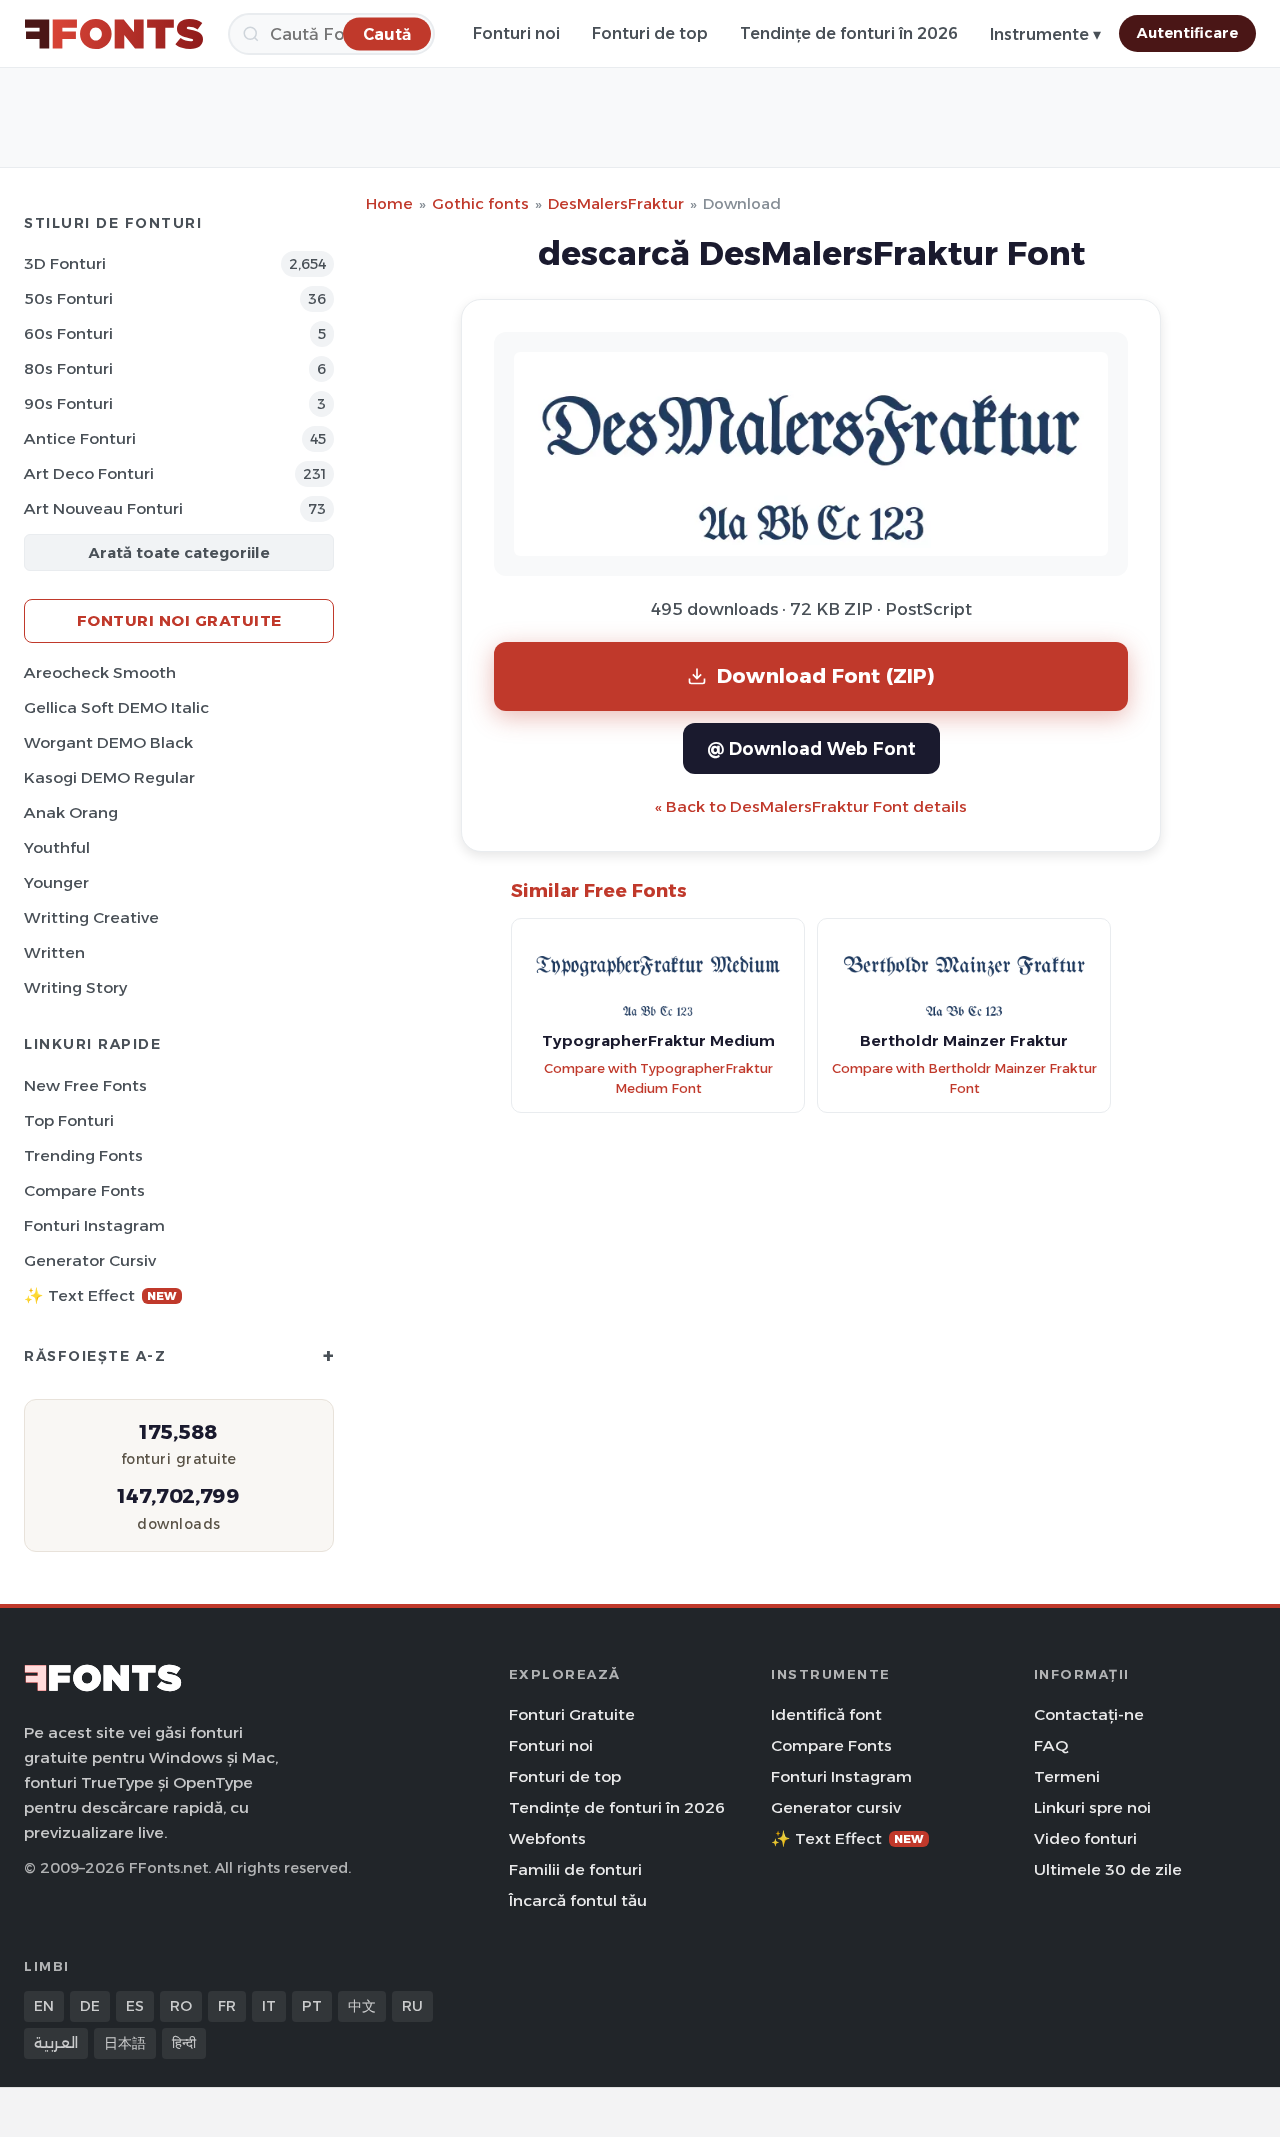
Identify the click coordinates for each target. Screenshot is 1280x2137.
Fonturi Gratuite (572, 1714)
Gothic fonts (480, 203)
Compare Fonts (84, 1190)
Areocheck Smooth (100, 672)
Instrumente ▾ (1045, 34)
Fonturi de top (650, 33)
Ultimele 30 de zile (1108, 1869)
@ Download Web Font (811, 748)
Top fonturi (69, 1120)
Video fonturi (1085, 1838)
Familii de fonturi (575, 1869)
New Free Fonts (85, 1085)
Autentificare (1187, 33)
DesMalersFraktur (616, 203)
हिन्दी (184, 2043)
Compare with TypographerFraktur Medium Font (658, 1079)
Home (389, 203)
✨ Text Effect (100, 1295)
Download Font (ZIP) (826, 675)
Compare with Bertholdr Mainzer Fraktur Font (964, 1079)
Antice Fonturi (80, 438)
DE (90, 2006)
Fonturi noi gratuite (179, 620)
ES (135, 2006)
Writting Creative (91, 917)
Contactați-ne (1089, 1714)
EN (44, 2006)
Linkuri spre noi (1092, 1807)
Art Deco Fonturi (89, 473)
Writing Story (75, 987)
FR (227, 2006)
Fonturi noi (516, 33)
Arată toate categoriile (179, 552)
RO (181, 2006)
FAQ (1051, 1745)
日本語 (125, 2043)
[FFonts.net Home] (114, 34)
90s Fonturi (68, 403)
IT (269, 2006)
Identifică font (826, 1714)
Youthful (57, 847)
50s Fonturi (68, 298)
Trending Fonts (83, 1155)
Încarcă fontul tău (578, 1900)
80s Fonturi (68, 368)
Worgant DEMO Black (108, 742)
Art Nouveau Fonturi (103, 508)
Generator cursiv (90, 1260)
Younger (56, 882)
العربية (56, 2043)
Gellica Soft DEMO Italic (116, 707)
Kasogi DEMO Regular (109, 777)
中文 (362, 2006)
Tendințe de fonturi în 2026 (849, 33)
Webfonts (547, 1838)
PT (312, 2006)
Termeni (1067, 1776)
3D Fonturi (65, 263)
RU (412, 2006)
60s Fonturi (68, 333)
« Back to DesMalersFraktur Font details (811, 806)
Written (54, 952)
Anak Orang (71, 812)
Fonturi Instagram (94, 1225)
